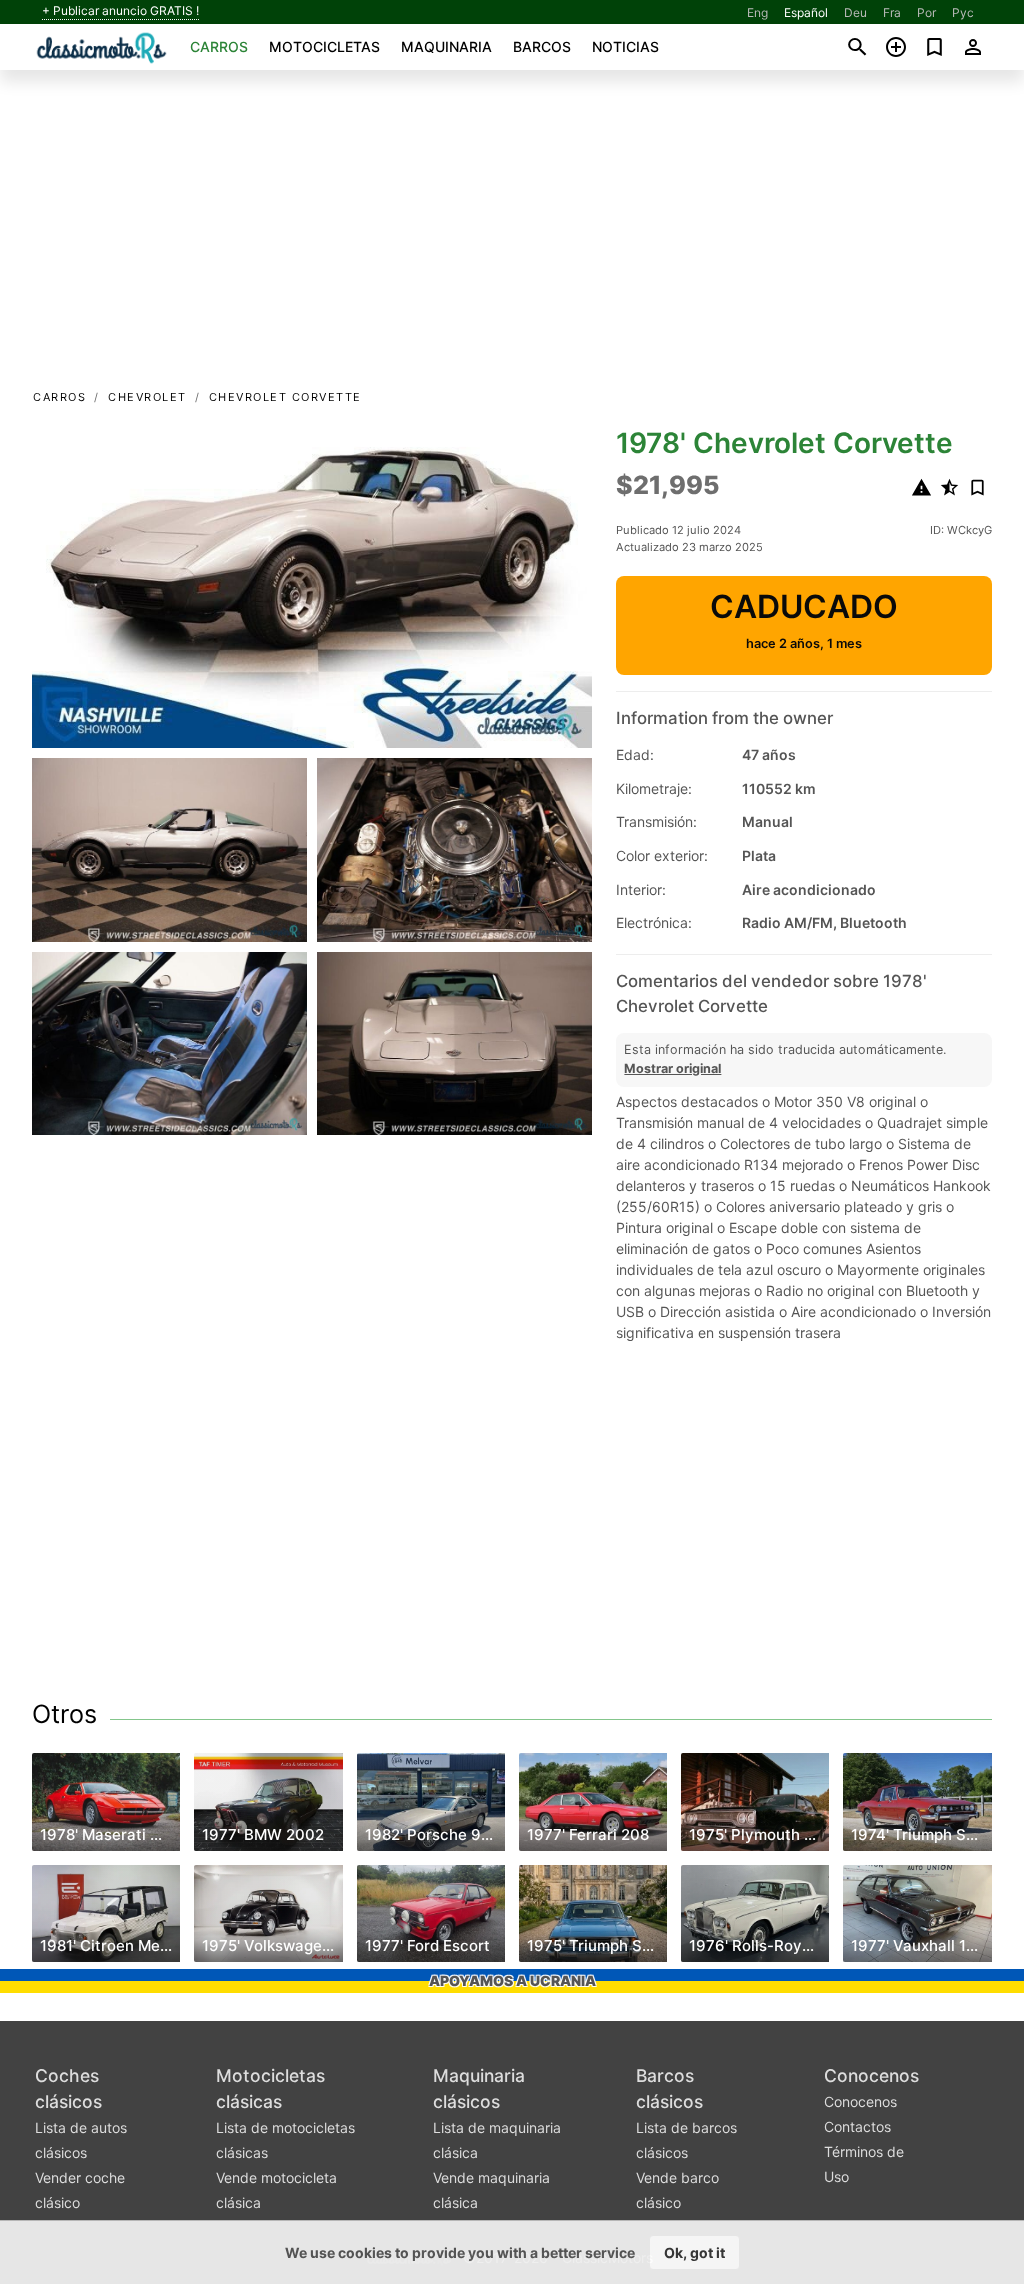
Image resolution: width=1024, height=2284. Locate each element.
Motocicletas (324, 46)
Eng (757, 12)
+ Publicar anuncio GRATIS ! (120, 11)
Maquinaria (446, 46)
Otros (64, 1714)
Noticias (625, 46)
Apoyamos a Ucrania (512, 1980)
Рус (963, 12)
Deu (855, 12)
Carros (219, 46)
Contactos (857, 2126)
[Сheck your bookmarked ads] (934, 47)
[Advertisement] (512, 236)
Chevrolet (147, 397)
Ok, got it (694, 2252)
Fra (892, 12)
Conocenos (871, 2075)
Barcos (542, 46)
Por (926, 12)
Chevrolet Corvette (285, 397)
